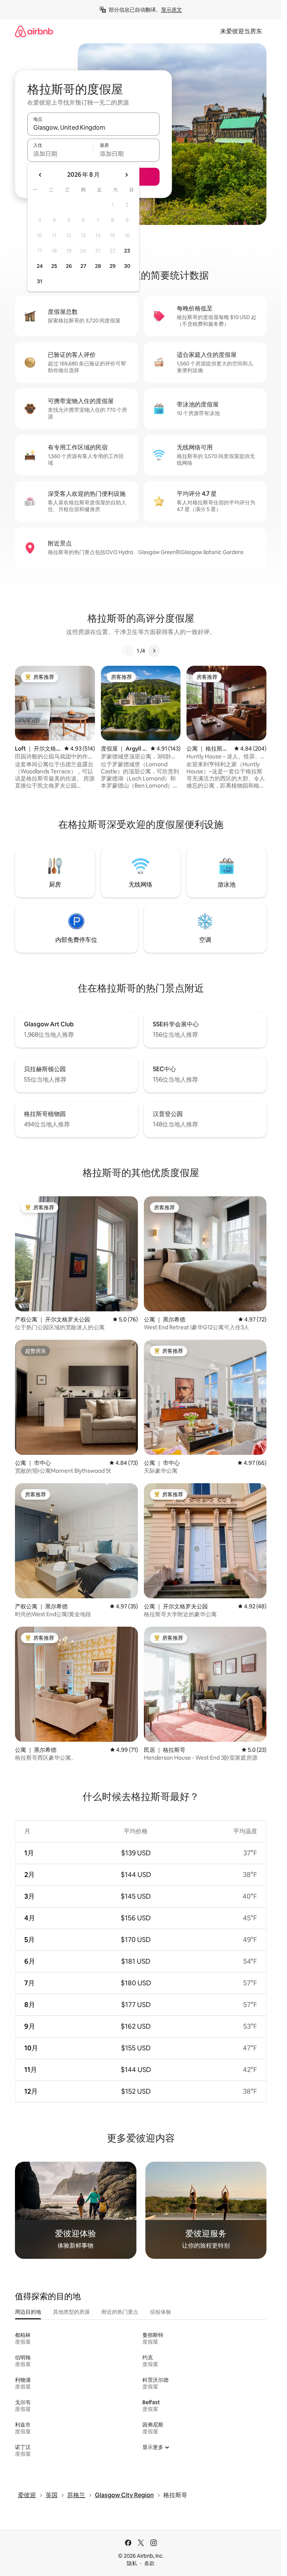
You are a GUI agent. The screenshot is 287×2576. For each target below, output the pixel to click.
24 (40, 266)
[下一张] (154, 651)
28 (98, 266)
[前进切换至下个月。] (126, 175)
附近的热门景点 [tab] (120, 2312)
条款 (149, 2563)
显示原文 (172, 10)
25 (54, 266)
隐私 (132, 2563)
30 (127, 266)
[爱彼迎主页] (34, 31)
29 (112, 266)
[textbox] (60, 154)
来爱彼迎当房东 (241, 31)
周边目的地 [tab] (28, 2312)
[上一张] (128, 651)
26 (69, 266)
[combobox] (93, 127)
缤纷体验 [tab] (161, 2312)
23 (127, 251)
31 (40, 281)
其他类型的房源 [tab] (71, 2312)
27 (83, 266)
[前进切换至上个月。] (40, 175)
